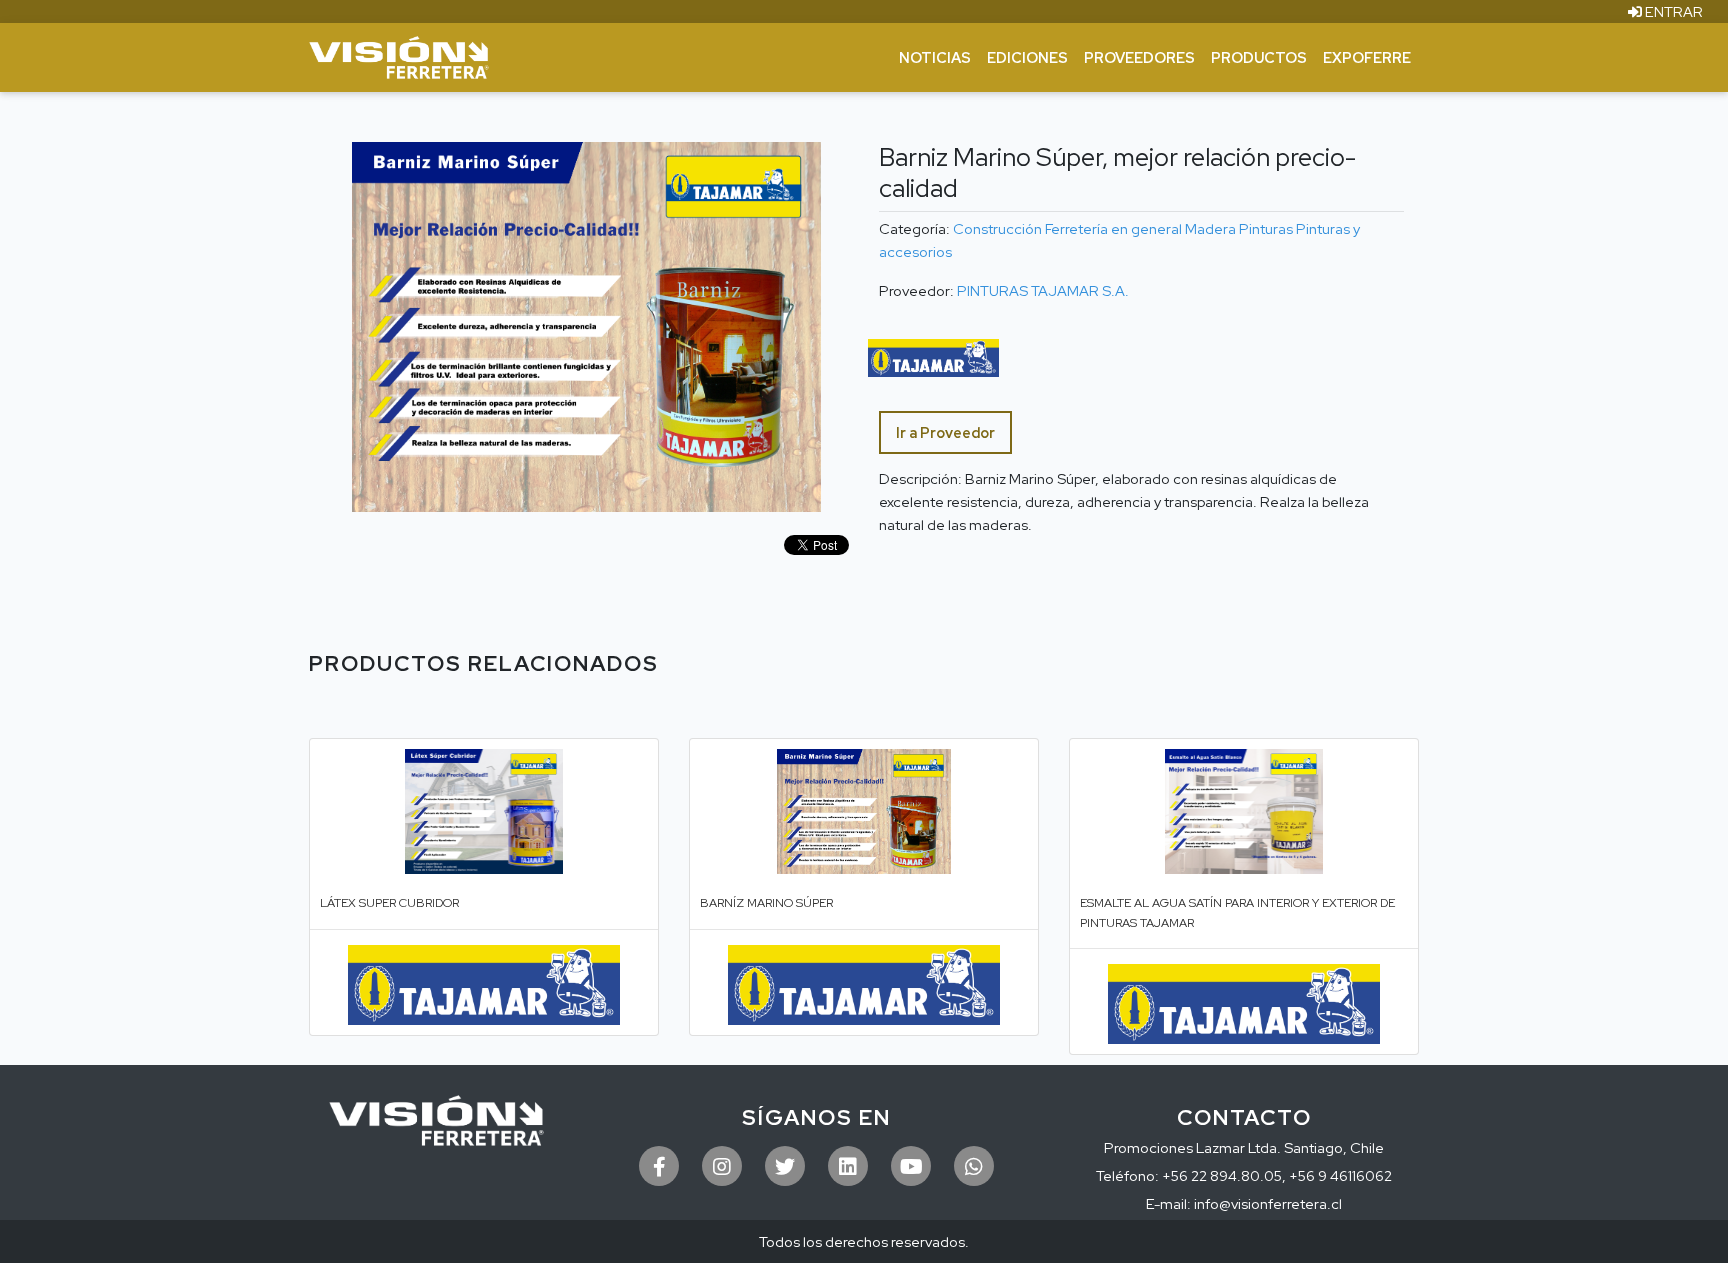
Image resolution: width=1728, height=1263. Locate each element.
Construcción (997, 228)
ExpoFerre (1367, 57)
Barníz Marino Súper (766, 903)
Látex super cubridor (389, 903)
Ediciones (1027, 57)
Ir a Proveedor (945, 432)
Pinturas (1266, 228)
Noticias (935, 57)
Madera (1210, 228)
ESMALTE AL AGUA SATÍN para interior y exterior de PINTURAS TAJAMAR (1237, 912)
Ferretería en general (1113, 228)
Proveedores (1139, 57)
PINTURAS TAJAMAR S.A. (1043, 290)
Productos (1259, 57)
